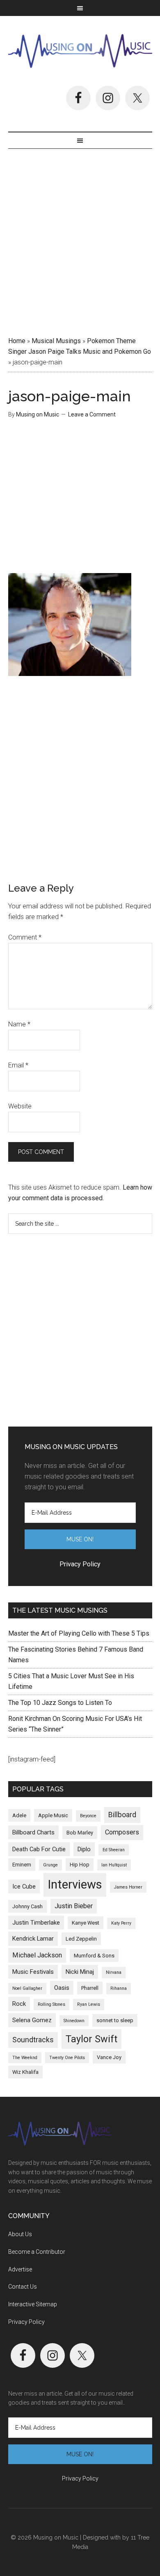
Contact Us (23, 2287)
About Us (20, 2234)
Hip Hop (80, 1865)
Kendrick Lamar (33, 1939)
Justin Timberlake (36, 1923)
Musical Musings (56, 341)
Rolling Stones (51, 2004)
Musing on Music (80, 51)
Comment (25, 937)
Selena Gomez (32, 2020)
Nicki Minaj (80, 1972)
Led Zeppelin (81, 1939)
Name (19, 1024)
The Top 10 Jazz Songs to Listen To (60, 1703)
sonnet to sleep (115, 2020)
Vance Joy (109, 2057)
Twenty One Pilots (67, 2058)
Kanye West (86, 1923)
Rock (19, 2004)
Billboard (122, 1815)
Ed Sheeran (114, 1850)
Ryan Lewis (89, 2004)
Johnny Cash (27, 1906)
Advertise (20, 2269)
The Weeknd (25, 2058)
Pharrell (90, 1988)
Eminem (22, 1865)
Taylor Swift (91, 2039)
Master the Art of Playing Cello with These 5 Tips (79, 1633)
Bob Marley (80, 1833)
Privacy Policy (26, 2322)
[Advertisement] (80, 239)
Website (20, 1106)
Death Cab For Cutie (39, 1849)
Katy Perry (121, 1923)
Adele (19, 1815)
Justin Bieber (74, 1906)
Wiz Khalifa (25, 2072)
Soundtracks (33, 2040)
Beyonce (88, 1816)
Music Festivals (33, 1972)
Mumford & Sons (94, 1956)
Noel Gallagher (27, 1988)
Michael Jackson (37, 1955)
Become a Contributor (37, 2252)
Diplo (84, 1849)
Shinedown (74, 2021)
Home (17, 341)
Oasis (62, 1988)
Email (18, 1065)
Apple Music (53, 1815)
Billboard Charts (33, 1832)
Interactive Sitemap (33, 2304)
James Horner (128, 1887)
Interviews (75, 1884)
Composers (122, 1832)
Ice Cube (24, 1886)
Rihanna (119, 1988)
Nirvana (114, 1972)
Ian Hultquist (114, 1865)
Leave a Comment (92, 414)
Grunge (50, 1865)
